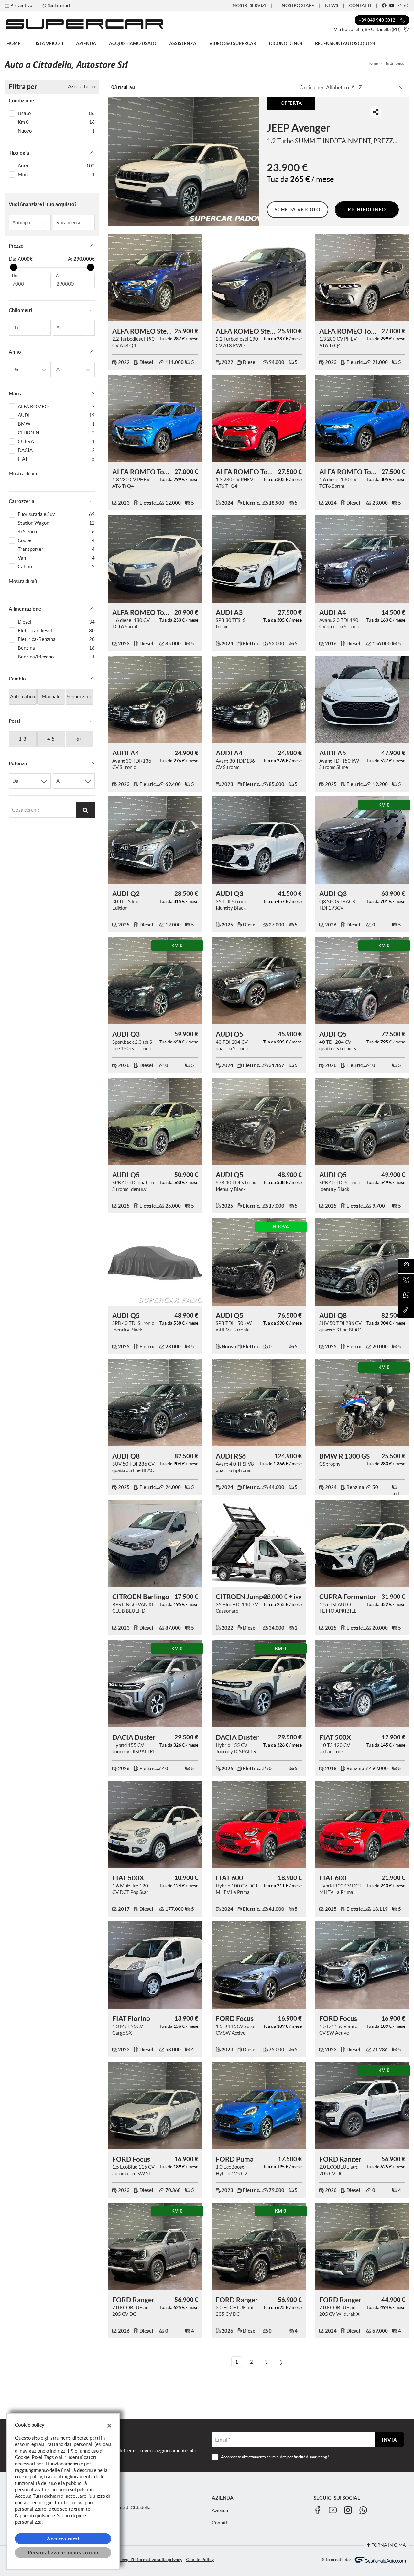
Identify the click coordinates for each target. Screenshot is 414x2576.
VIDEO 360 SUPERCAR (233, 43)
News (332, 5)
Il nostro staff (296, 5)
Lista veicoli (48, 43)
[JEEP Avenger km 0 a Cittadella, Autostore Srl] (184, 161)
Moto (56, 174)
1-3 (22, 739)
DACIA (56, 450)
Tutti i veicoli (396, 63)
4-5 (51, 739)
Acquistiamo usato (133, 43)
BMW (56, 424)
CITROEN (56, 433)
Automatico (22, 696)
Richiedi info (367, 210)
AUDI (56, 415)
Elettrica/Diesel (56, 631)
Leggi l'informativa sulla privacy (151, 2560)
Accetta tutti (63, 2539)
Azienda (86, 43)
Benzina (56, 648)
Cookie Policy (200, 2560)
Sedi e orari (59, 5)
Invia (389, 2440)
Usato (56, 113)
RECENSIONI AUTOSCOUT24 (345, 43)
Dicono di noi (286, 43)
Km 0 (56, 122)
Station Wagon (56, 523)
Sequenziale (79, 696)
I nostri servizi (248, 5)
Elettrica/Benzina (56, 639)
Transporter (56, 549)
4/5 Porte (56, 532)
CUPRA (56, 441)
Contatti (360, 5)
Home (13, 43)
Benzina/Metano (56, 657)
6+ (79, 739)
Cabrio (56, 567)
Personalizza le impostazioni (63, 2553)
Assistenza (183, 43)
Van (56, 558)
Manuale (51, 696)
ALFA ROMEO (56, 406)
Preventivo (21, 5)
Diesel (56, 622)
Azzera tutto (81, 86)
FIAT (56, 459)
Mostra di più (23, 473)
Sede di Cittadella (132, 2508)
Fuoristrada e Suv (56, 514)
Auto (56, 166)
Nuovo (56, 131)
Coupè (56, 540)
